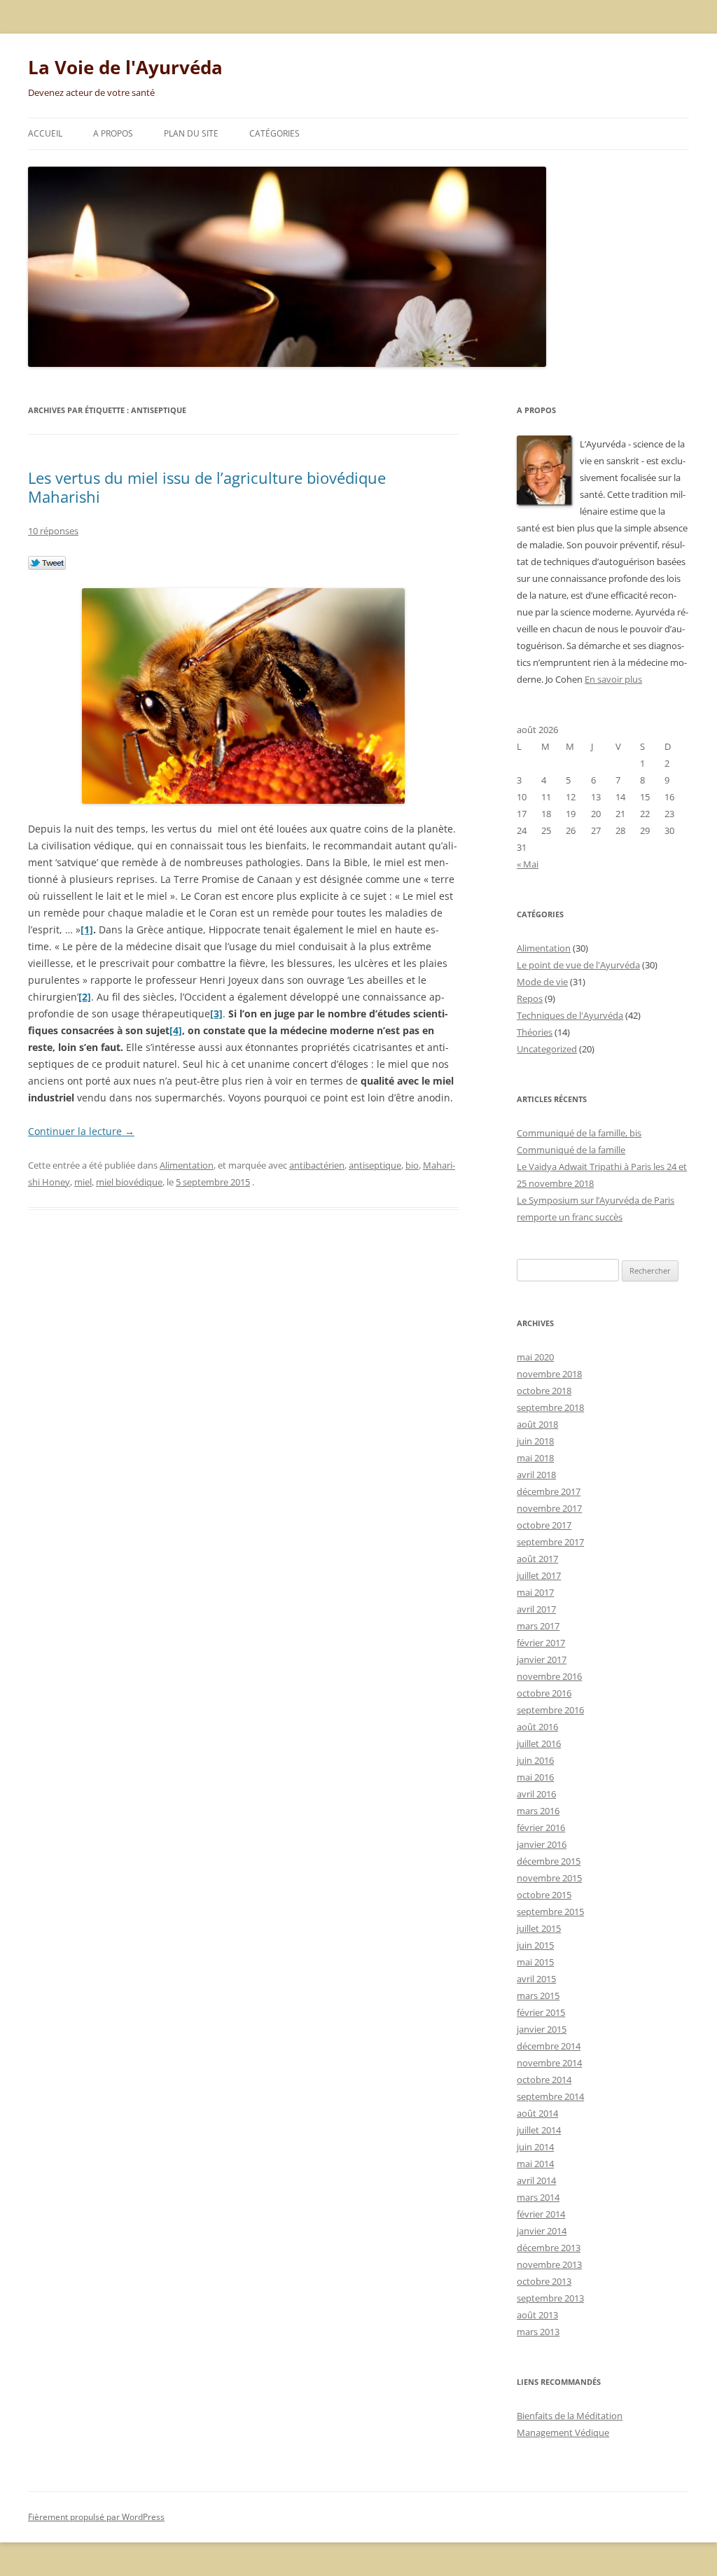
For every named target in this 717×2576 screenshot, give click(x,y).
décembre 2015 (549, 1861)
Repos (530, 998)
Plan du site (191, 133)
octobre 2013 (544, 2281)
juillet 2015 (539, 1928)
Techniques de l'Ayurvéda (570, 1015)
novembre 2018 (549, 1374)
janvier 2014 (542, 2231)
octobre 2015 (544, 1895)
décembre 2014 (549, 2046)
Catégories (274, 133)
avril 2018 (536, 1475)
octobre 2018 (544, 1391)
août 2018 (537, 1424)
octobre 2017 (544, 1525)
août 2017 (537, 1559)
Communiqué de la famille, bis (579, 1133)
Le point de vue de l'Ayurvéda (578, 965)
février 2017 (541, 1643)
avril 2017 (536, 1609)
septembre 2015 (550, 1912)
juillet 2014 (539, 2130)
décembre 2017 (549, 1491)
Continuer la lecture (81, 1131)
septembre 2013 (550, 2298)
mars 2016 (538, 1811)
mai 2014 (535, 2164)
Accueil (45, 133)
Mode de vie (542, 982)
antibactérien (317, 1165)
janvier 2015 (542, 2029)
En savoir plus (613, 679)
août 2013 (537, 2315)
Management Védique (563, 2432)
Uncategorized (547, 1049)
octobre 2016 (544, 1693)
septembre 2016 (550, 1710)
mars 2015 (538, 1996)
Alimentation (187, 1165)
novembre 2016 (549, 1676)
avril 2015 (536, 1979)
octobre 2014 (544, 2080)
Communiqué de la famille (571, 1150)
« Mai (528, 864)
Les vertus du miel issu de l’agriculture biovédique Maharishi (207, 487)
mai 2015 (535, 1962)
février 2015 (541, 2012)
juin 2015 (535, 1945)
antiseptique (375, 1165)
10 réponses (53, 531)
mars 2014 (538, 2197)
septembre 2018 (550, 1407)
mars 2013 (538, 2332)
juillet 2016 (539, 1743)
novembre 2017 (549, 1508)
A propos (113, 133)
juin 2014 (535, 2147)
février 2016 (541, 1827)
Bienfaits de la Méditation (570, 2416)
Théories (535, 1032)
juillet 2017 (539, 1575)
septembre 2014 (550, 2096)
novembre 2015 (549, 1878)
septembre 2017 (550, 1542)
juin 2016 (535, 1760)
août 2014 (537, 2113)
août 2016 (537, 1727)
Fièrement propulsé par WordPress (96, 2517)
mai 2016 (535, 1777)
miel (83, 1182)
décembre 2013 (549, 2248)
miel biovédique (129, 1182)
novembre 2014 (549, 2063)
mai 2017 (535, 1592)
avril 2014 (536, 2180)
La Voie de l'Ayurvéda (125, 67)
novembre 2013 (549, 2264)
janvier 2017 (542, 1659)
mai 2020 (535, 1357)
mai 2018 (535, 1458)
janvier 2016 (542, 1844)
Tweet (47, 564)
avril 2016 (536, 1794)
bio (412, 1165)
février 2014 (541, 2214)
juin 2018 (535, 1441)
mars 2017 (538, 1626)
